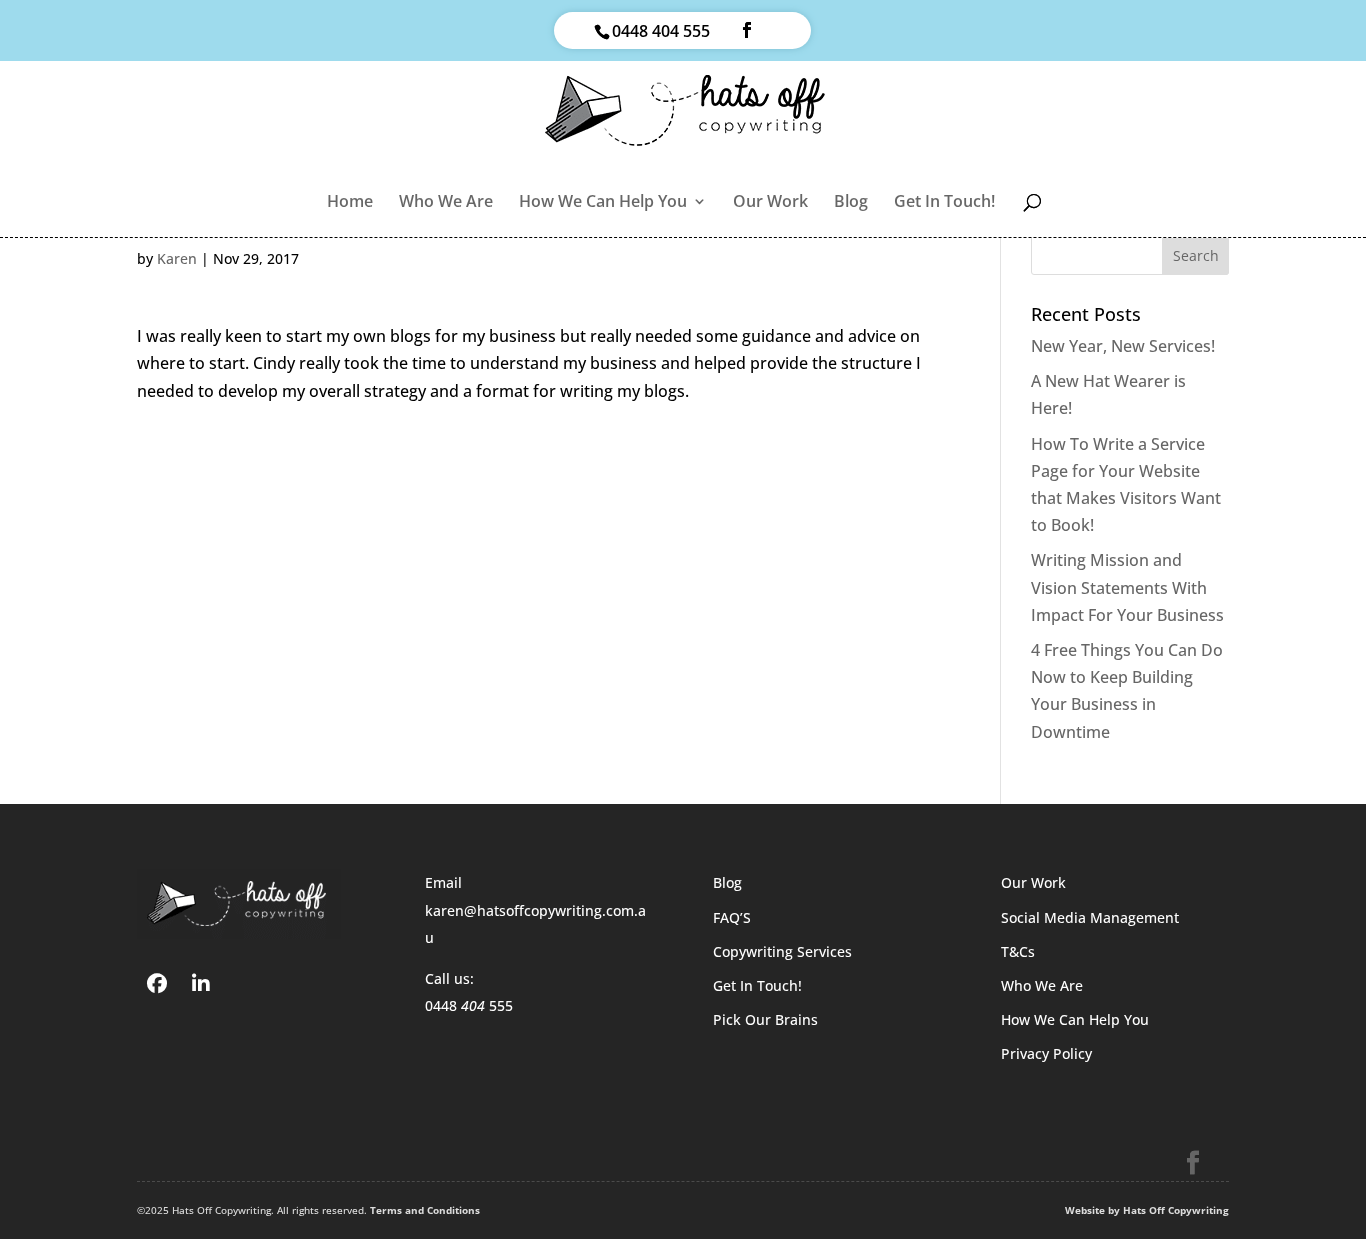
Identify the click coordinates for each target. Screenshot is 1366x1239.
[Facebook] (157, 982)
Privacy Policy (1046, 1053)
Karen (177, 258)
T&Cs (1018, 951)
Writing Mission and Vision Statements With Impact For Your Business (1127, 587)
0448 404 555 (661, 31)
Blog (851, 203)
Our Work (770, 203)
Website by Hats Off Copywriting (1147, 1210)
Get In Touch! (944, 203)
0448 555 (469, 1005)
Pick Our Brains (765, 1019)
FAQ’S (732, 917)
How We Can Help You (603, 203)
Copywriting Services (782, 951)
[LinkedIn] (201, 982)
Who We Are (446, 203)
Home (350, 203)
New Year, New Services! (1123, 346)
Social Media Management (1090, 917)
